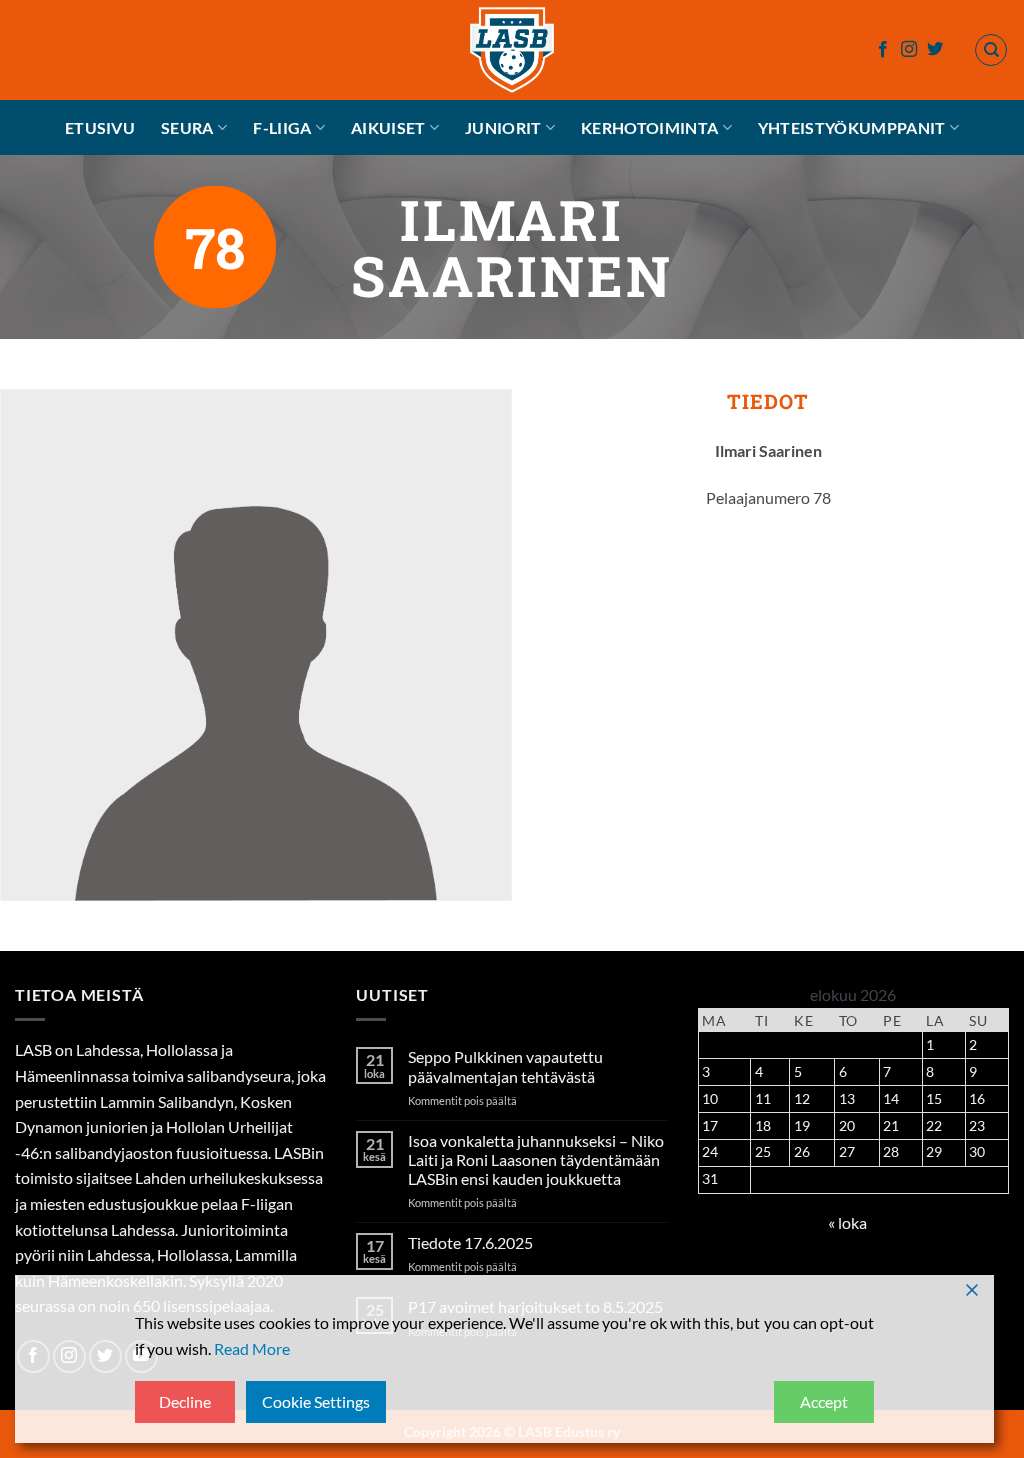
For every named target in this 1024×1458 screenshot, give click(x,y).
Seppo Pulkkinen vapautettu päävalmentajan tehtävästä (505, 1066)
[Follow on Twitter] (935, 50)
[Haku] (991, 50)
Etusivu (100, 127)
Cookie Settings (316, 1401)
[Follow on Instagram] (909, 50)
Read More (252, 1348)
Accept (824, 1401)
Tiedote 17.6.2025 (470, 1242)
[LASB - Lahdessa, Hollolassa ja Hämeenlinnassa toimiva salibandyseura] (512, 50)
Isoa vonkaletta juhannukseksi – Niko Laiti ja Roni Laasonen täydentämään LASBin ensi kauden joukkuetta (536, 1159)
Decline (185, 1401)
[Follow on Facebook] (883, 50)
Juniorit (503, 127)
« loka (847, 1222)
